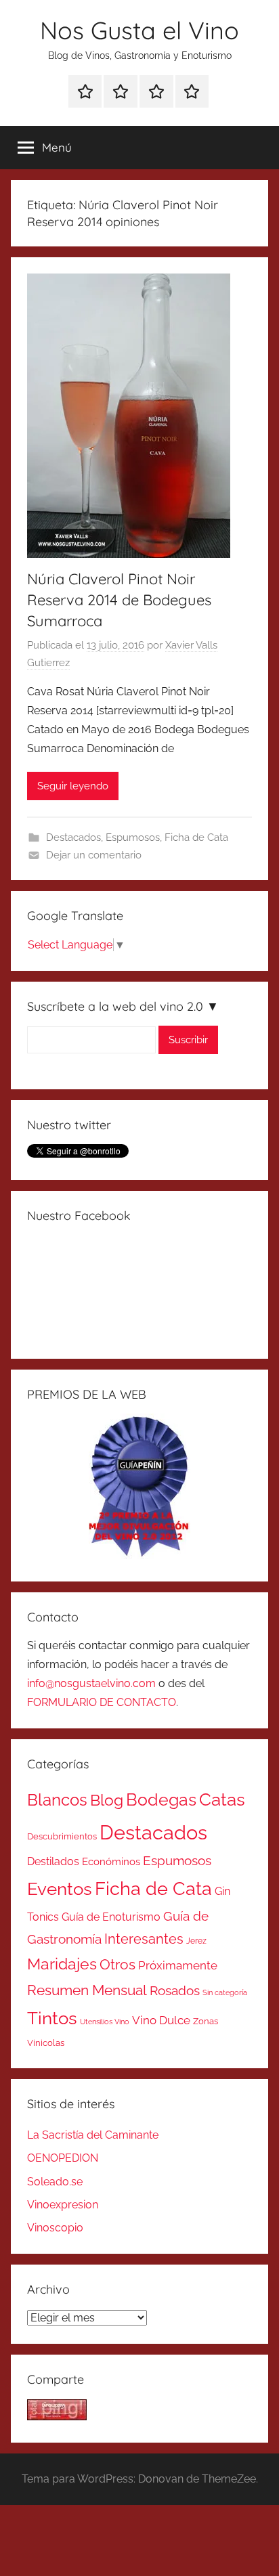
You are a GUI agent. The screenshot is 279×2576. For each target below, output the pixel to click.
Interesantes (144, 1939)
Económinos (111, 1861)
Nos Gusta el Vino (139, 30)
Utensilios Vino (105, 2022)
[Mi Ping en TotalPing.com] (57, 2417)
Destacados (73, 837)
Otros (117, 1965)
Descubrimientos (62, 1836)
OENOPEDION (63, 2158)
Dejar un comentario (94, 855)
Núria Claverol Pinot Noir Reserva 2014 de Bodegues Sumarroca (119, 600)
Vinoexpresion (63, 2205)
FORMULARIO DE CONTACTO (102, 1702)
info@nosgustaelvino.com (91, 1683)
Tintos (52, 2018)
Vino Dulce (161, 2020)
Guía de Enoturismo (111, 1917)
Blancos (57, 1800)
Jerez (196, 1941)
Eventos (60, 1889)
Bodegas (161, 1800)
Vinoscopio (55, 2228)
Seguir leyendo (73, 786)
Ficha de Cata (196, 837)
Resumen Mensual (87, 1990)
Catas (222, 1799)
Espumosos (133, 837)
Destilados (53, 1861)
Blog (107, 1800)
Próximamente (178, 1965)
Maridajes (62, 1964)
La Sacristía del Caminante (93, 2135)
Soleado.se (55, 2182)
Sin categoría (225, 1992)
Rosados (175, 1990)
